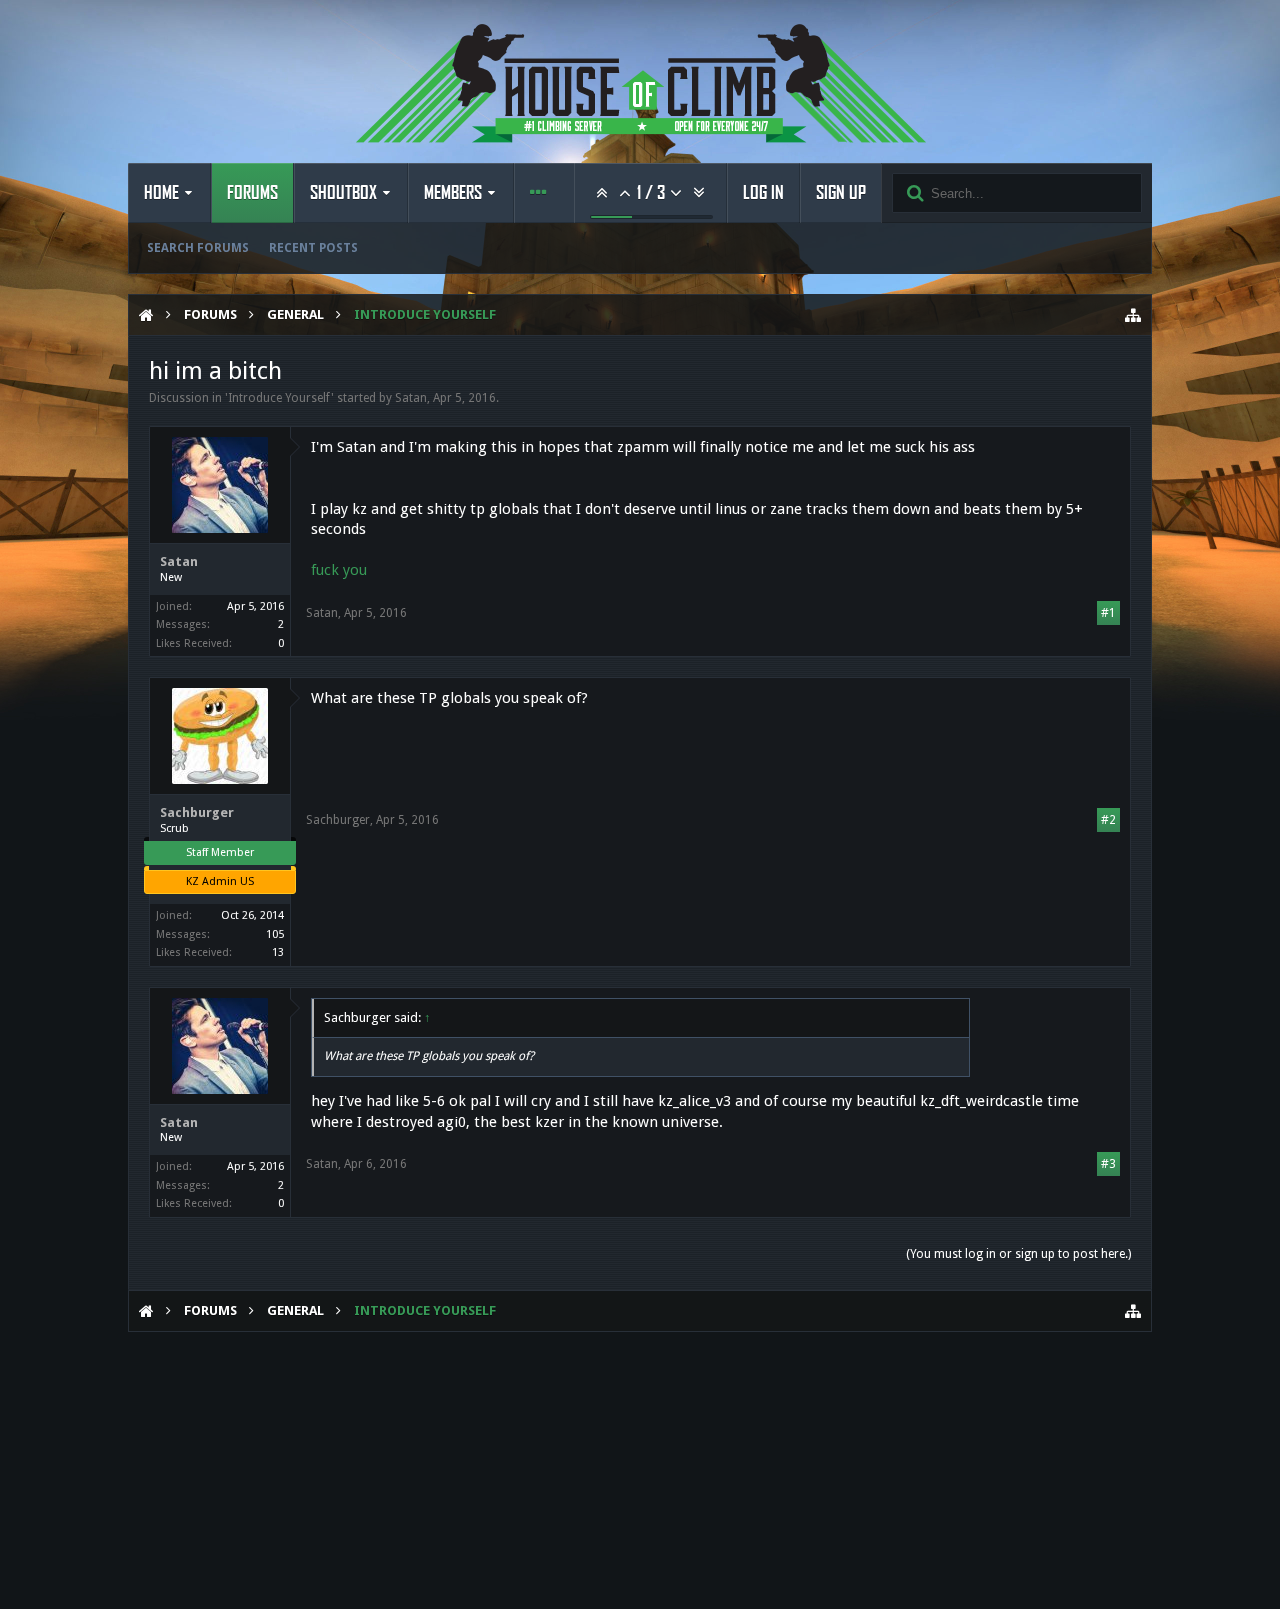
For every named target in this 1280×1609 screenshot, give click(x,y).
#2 (1108, 820)
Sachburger (197, 812)
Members (453, 193)
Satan (411, 398)
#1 (1108, 613)
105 (275, 934)
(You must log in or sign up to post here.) (1018, 1254)
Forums (252, 193)
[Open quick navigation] (1133, 315)
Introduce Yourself (279, 398)
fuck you (339, 570)
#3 (1108, 1164)
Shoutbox (343, 193)
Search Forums (198, 248)
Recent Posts (313, 248)
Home (161, 193)
